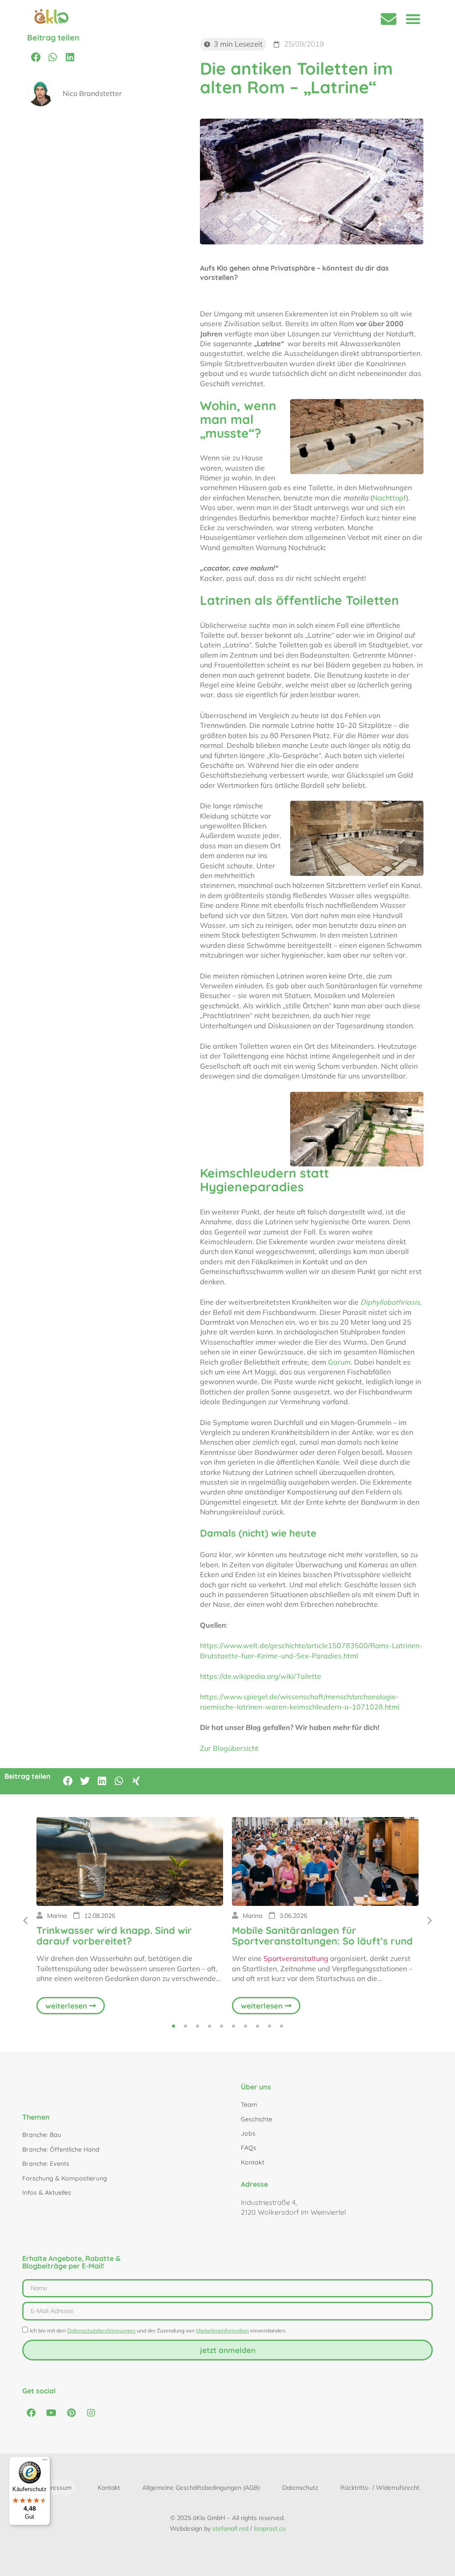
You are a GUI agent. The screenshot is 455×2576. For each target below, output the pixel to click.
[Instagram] (91, 2413)
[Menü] (45, 2462)
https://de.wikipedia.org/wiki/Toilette (261, 1676)
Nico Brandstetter (92, 93)
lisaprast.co (270, 2528)
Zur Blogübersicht (229, 1748)
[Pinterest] (71, 2413)
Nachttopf (389, 498)
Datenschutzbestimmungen (101, 2330)
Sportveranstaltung (296, 1958)
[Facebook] (31, 2413)
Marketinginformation (222, 2330)
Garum (339, 1362)
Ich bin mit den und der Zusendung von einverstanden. (158, 2330)
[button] (413, 19)
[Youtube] (51, 2413)
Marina (57, 1916)
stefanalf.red (230, 2528)
